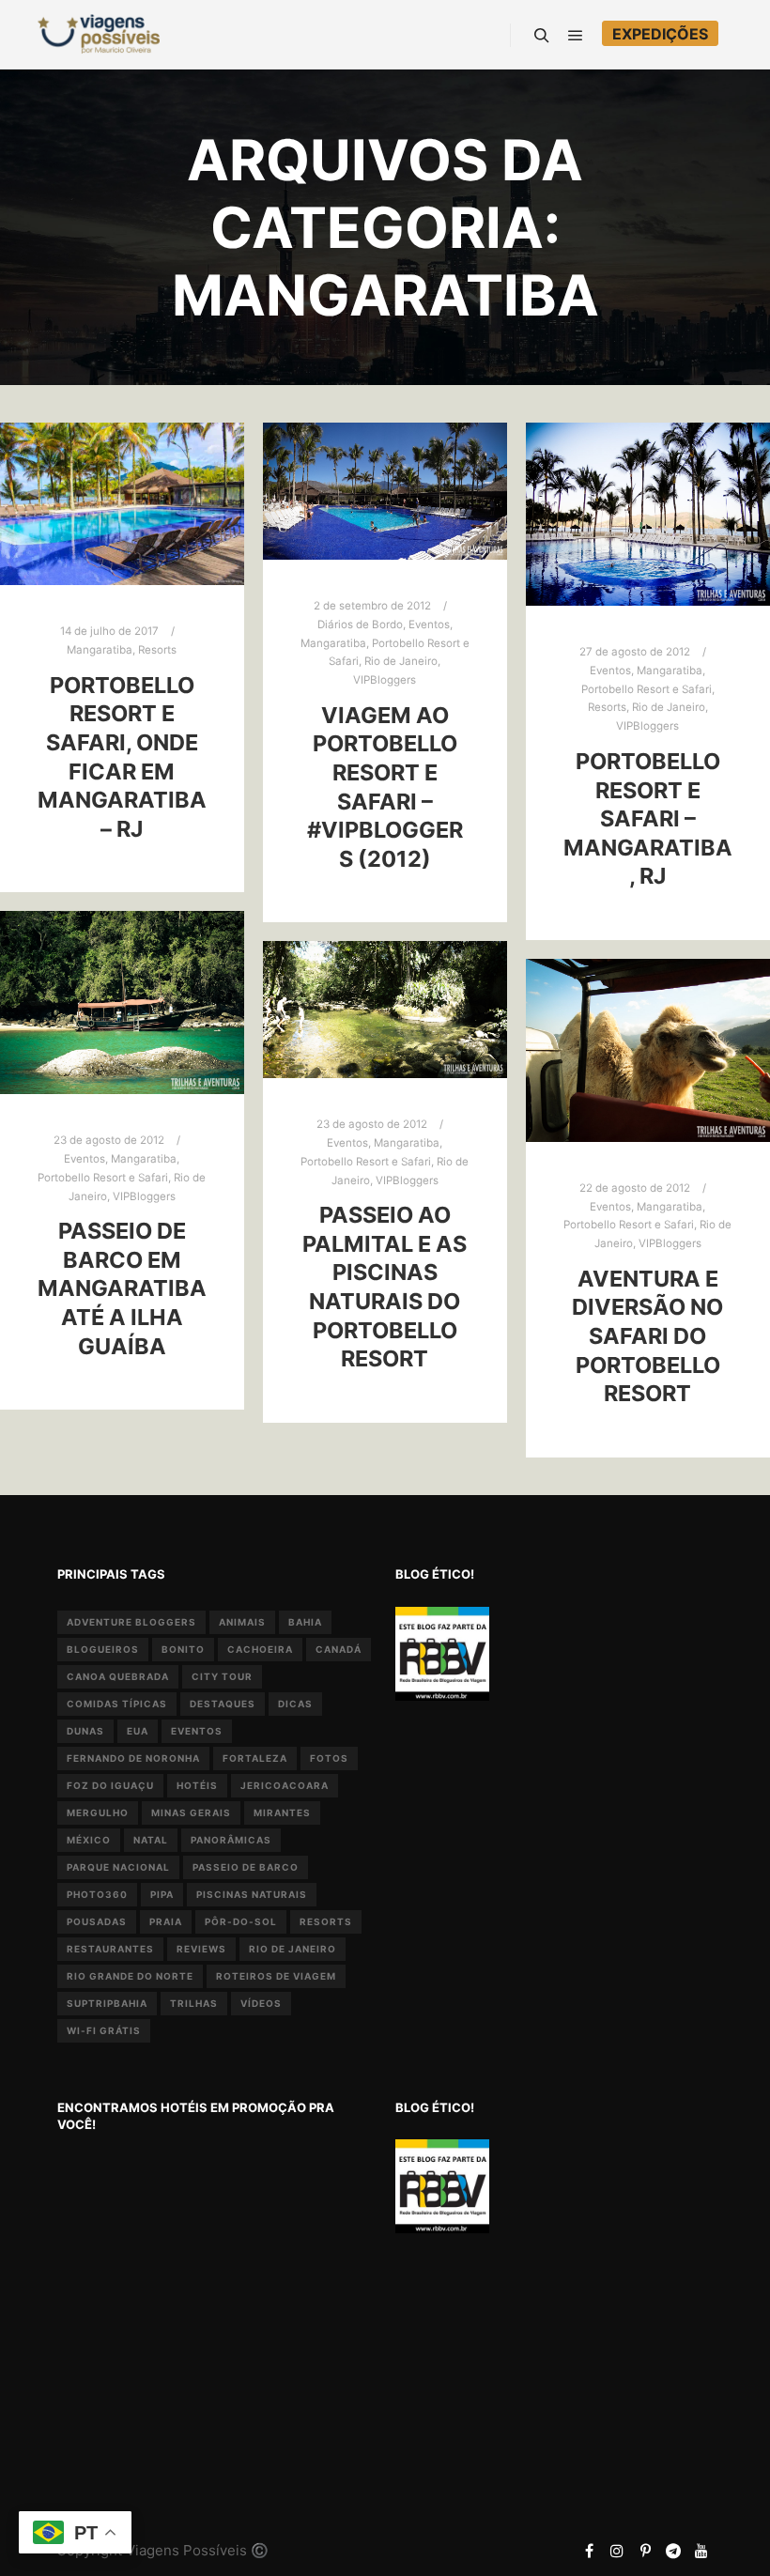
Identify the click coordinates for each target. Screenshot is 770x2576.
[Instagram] (617, 2551)
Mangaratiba (100, 650)
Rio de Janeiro (401, 661)
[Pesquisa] (542, 36)
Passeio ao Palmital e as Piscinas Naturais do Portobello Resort (385, 1287)
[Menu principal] (576, 36)
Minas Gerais (191, 1812)
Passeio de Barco (246, 1867)
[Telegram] (673, 2551)
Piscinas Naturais (252, 1894)
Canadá (339, 1649)
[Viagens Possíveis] (99, 34)
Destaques (223, 1704)
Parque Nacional (118, 1867)
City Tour (222, 1676)
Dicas (295, 1704)
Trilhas (194, 2003)
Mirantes (282, 1812)
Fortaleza (255, 1758)
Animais (242, 1622)
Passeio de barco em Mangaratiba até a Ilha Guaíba (122, 1288)
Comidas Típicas (117, 1704)
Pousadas (97, 1921)
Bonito (183, 1649)
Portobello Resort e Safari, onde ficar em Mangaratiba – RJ (122, 757)
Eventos (429, 625)
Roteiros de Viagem (276, 1976)
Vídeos (261, 2003)
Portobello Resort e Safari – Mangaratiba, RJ (648, 818)
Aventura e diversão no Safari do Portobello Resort (647, 1336)
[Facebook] (589, 2551)
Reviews (201, 1949)
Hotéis (197, 1785)
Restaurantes (110, 1949)
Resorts (157, 650)
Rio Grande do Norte (130, 1976)
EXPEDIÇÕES (660, 34)
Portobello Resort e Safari (647, 689)
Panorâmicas (231, 1840)
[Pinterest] (645, 2551)
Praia (166, 1921)
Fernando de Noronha (133, 1758)
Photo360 (97, 1894)
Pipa (162, 1894)
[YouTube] (701, 2551)
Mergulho (98, 1812)
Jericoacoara (285, 1785)
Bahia (305, 1622)
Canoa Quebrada (118, 1676)
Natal (151, 1840)
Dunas (85, 1731)
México (89, 1840)
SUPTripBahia (107, 2003)
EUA (138, 1731)
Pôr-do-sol (241, 1921)
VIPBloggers (385, 680)
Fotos (329, 1758)
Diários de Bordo (360, 625)
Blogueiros (103, 1649)
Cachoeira (260, 1649)
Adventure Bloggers (131, 1622)
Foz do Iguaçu (110, 1785)
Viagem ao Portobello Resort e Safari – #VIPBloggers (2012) (385, 787)
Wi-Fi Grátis (104, 2030)
